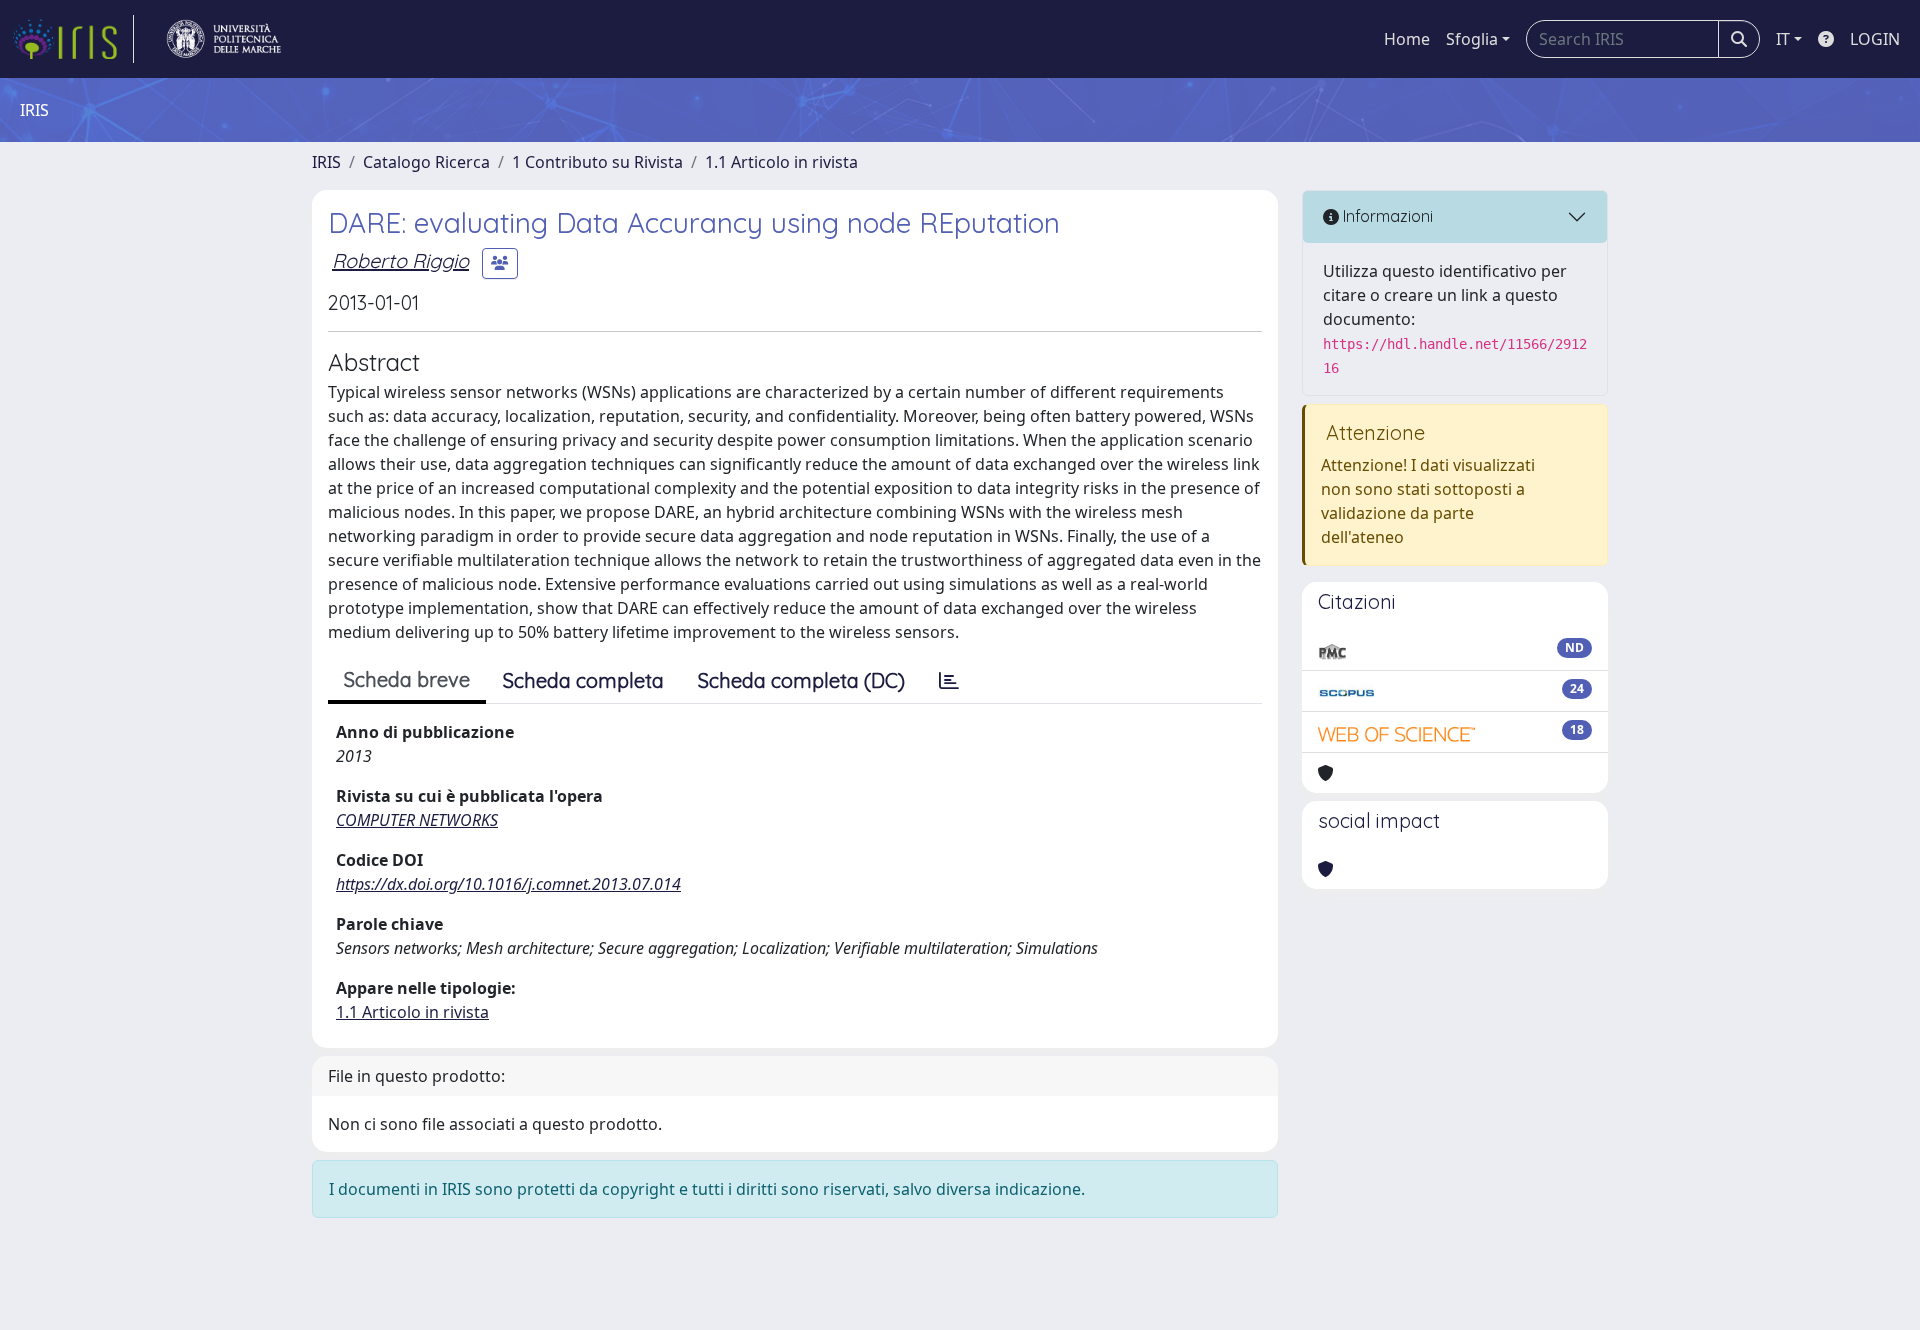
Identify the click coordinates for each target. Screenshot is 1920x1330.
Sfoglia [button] (1472, 39)
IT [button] (1783, 39)
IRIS (326, 162)
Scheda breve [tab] (407, 679)
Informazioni (1386, 216)
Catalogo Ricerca (426, 162)
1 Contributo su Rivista (597, 162)
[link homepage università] (224, 39)
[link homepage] (73, 39)
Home (1407, 39)
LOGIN (1875, 39)
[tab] (949, 681)
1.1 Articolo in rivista (781, 162)
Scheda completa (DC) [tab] (801, 680)
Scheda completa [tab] (583, 680)
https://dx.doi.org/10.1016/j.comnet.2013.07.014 (508, 884)
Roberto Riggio (400, 260)
